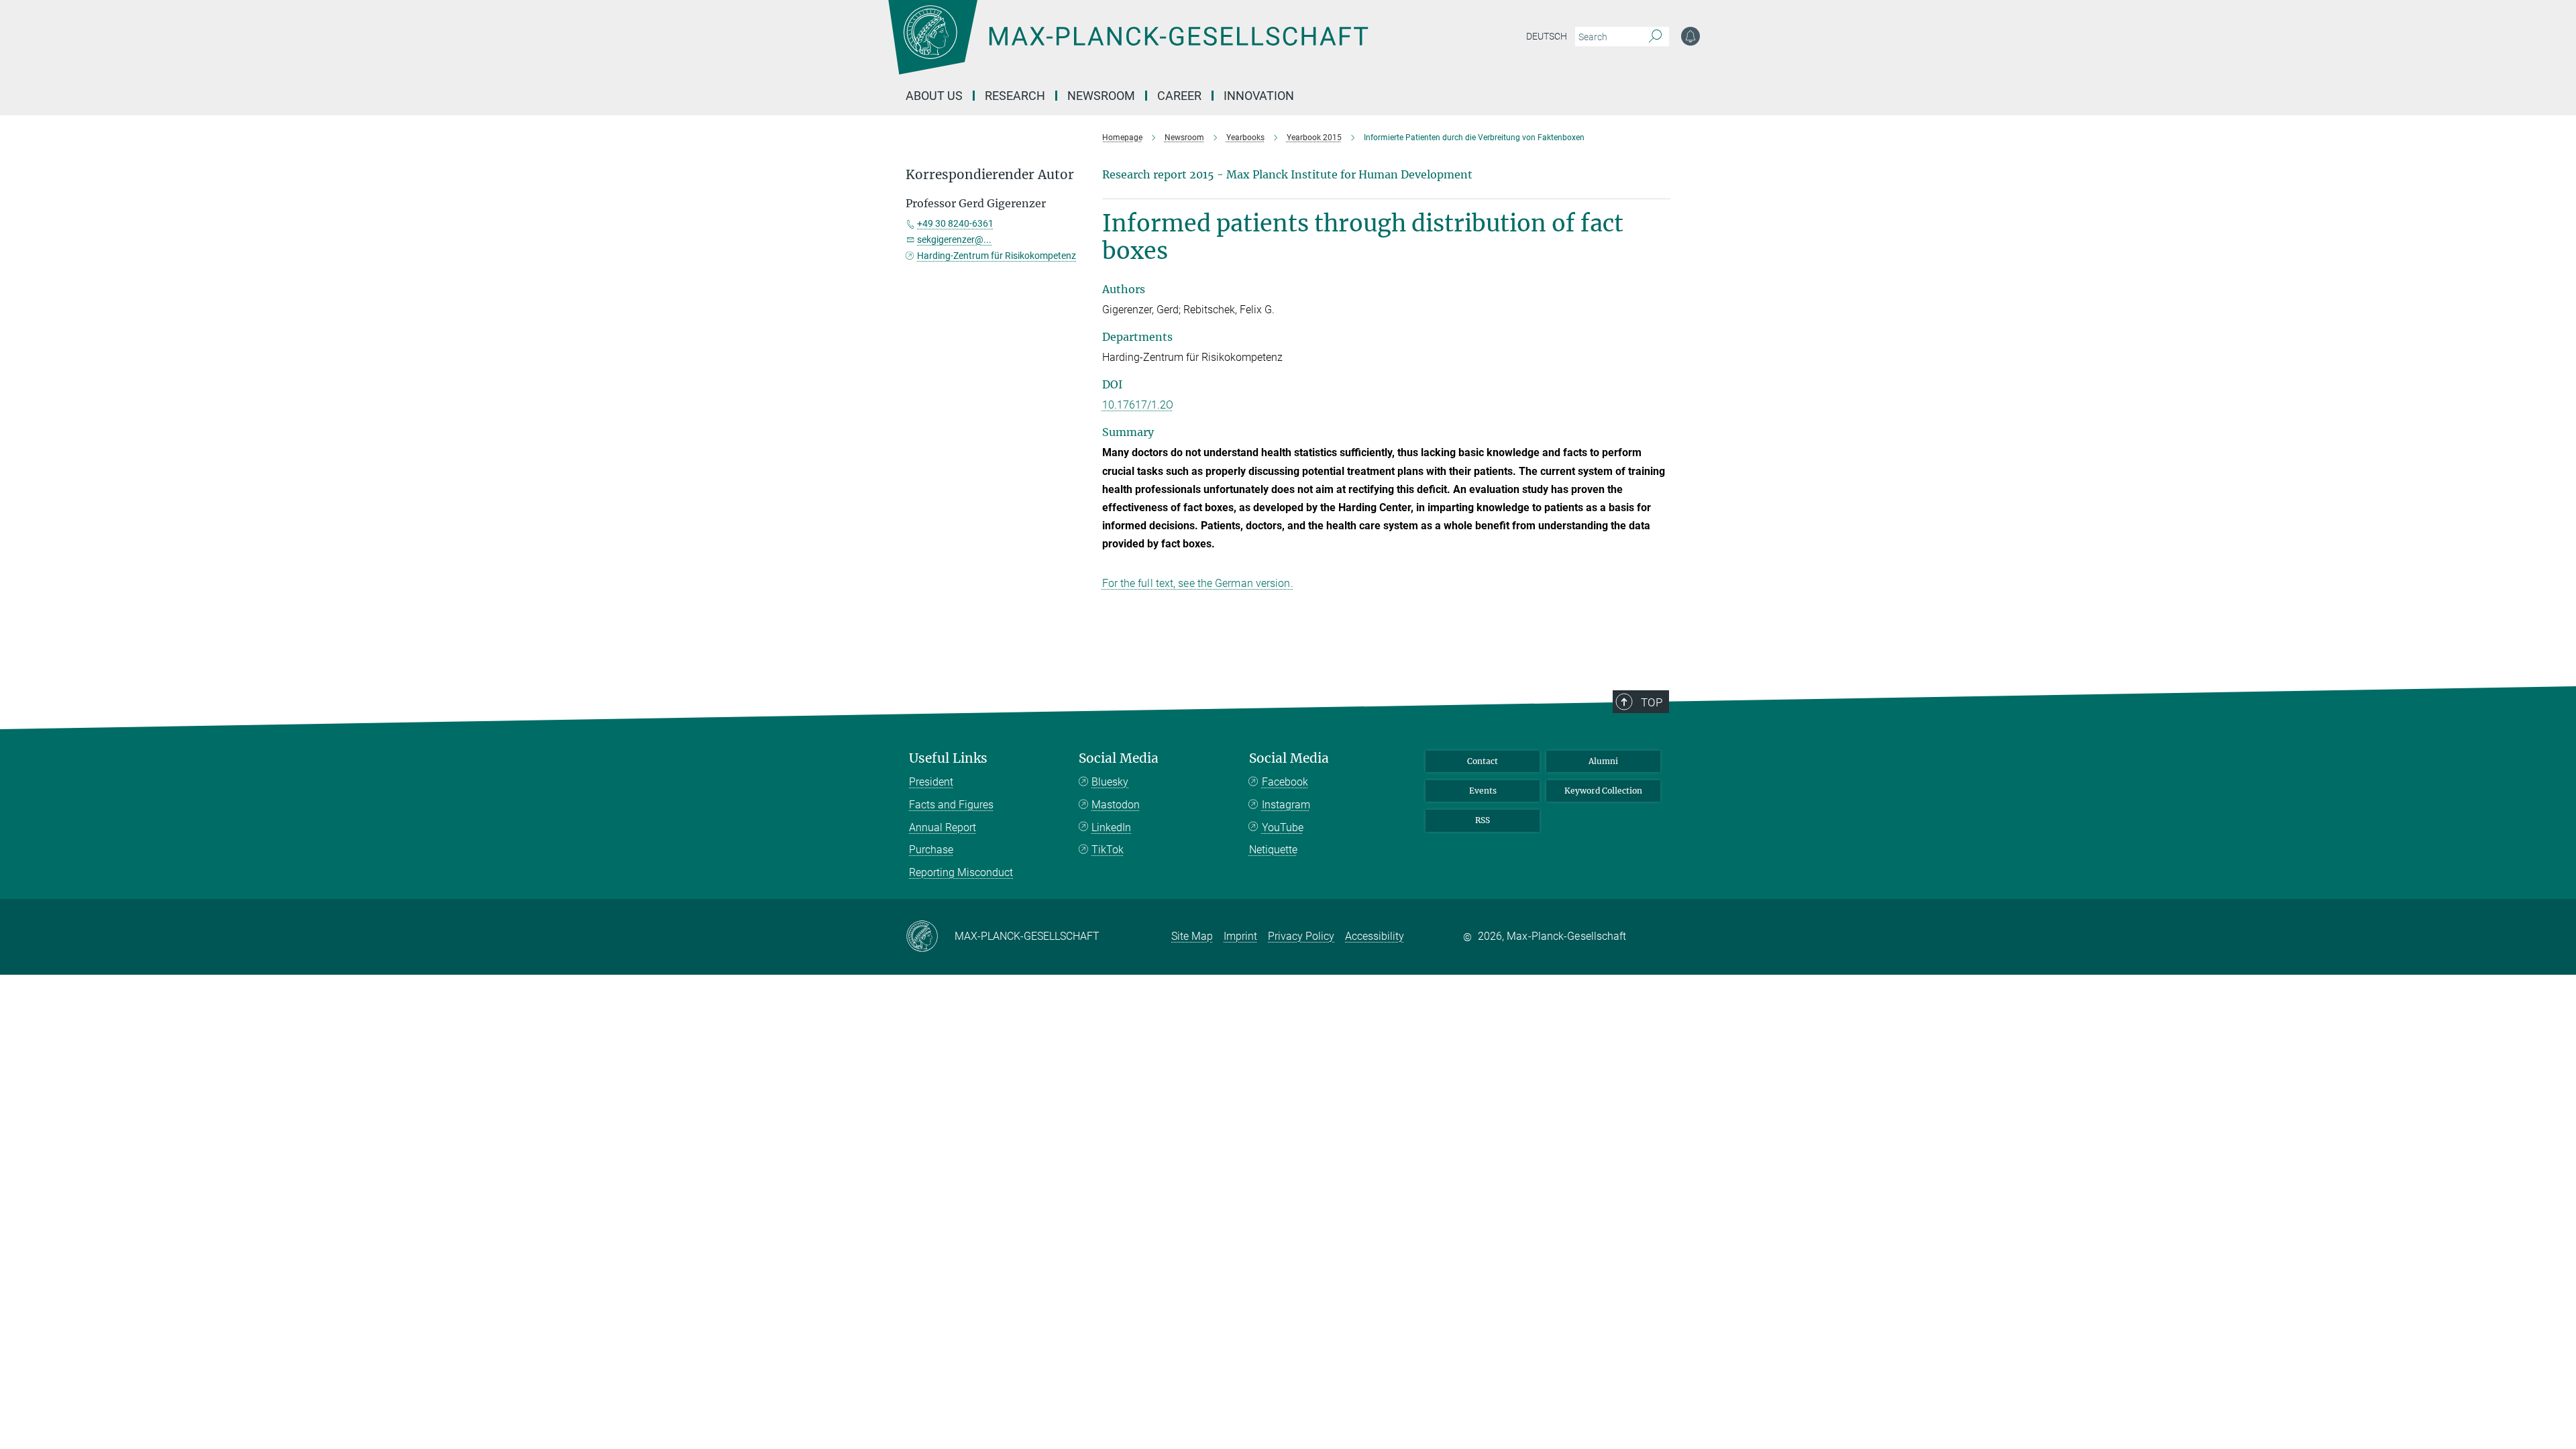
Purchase (931, 850)
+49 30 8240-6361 (955, 223)
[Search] (1655, 37)
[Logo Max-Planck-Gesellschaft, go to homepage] (1128, 47)
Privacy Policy (1301, 936)
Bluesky (1110, 782)
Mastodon (1116, 805)
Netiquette (1273, 850)
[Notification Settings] (1690, 36)
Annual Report (943, 827)
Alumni (1603, 761)
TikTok (1108, 850)
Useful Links (948, 758)
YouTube (1283, 827)
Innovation (1259, 96)
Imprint (1240, 936)
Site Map (1192, 936)
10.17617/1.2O (1138, 405)
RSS (1483, 820)
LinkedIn (1111, 827)
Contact (1483, 761)
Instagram (1286, 805)
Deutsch (1547, 36)
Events (1483, 791)
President (931, 782)
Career (1179, 96)
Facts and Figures (951, 805)
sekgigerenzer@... (954, 239)
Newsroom (1101, 96)
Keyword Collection (1603, 791)
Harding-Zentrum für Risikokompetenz (997, 256)
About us (934, 96)
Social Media (1119, 758)
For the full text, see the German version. (1198, 583)
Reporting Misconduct (961, 872)
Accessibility (1375, 936)
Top (1652, 702)
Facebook (1285, 782)
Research (1015, 96)
